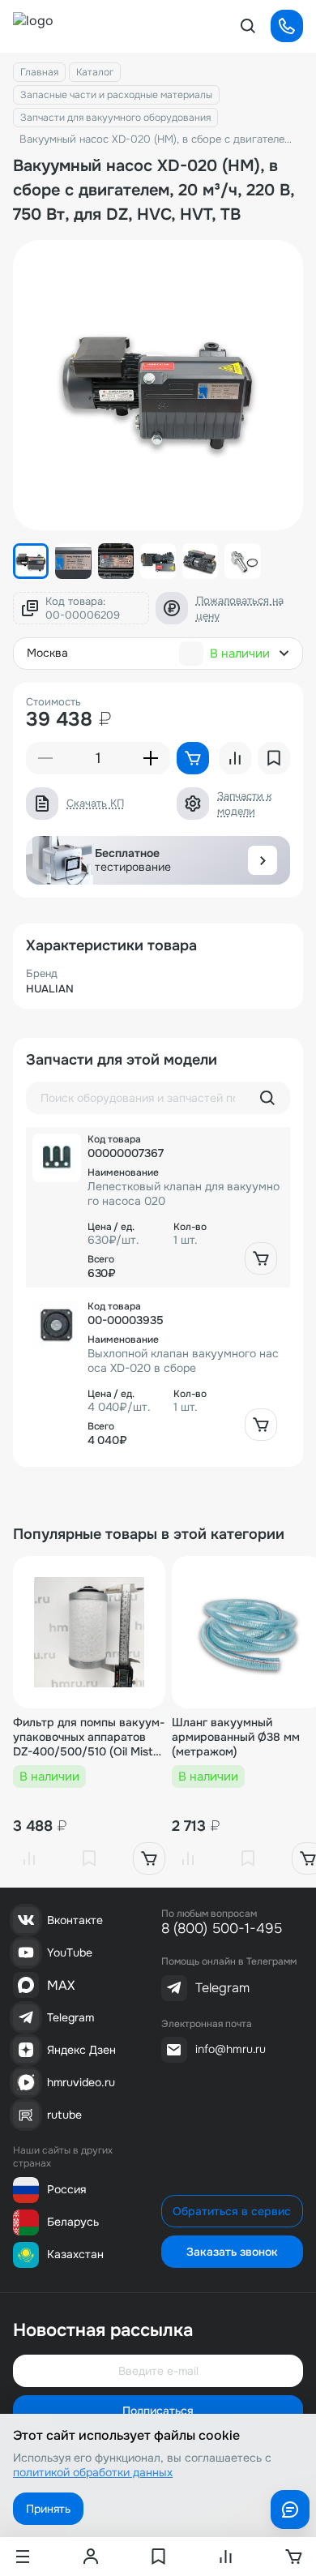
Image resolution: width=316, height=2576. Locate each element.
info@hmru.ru (231, 2049)
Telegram (70, 2017)
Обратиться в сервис (232, 2211)
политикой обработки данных (93, 2472)
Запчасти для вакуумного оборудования (115, 118)
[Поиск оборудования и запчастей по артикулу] (267, 1098)
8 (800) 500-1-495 (222, 1929)
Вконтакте (75, 1920)
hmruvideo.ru (81, 2082)
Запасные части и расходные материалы (116, 95)
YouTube (70, 1952)
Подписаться (158, 2411)
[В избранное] (89, 1858)
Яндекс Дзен (81, 2050)
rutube (64, 2115)
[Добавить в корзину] (261, 1258)
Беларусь (73, 2222)
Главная (39, 72)
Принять (48, 2509)
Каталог (95, 72)
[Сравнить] (29, 1858)
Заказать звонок (232, 2252)
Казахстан (75, 2254)
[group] (158, 385)
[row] (158, 1207)
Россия (66, 2189)
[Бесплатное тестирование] (263, 860)
